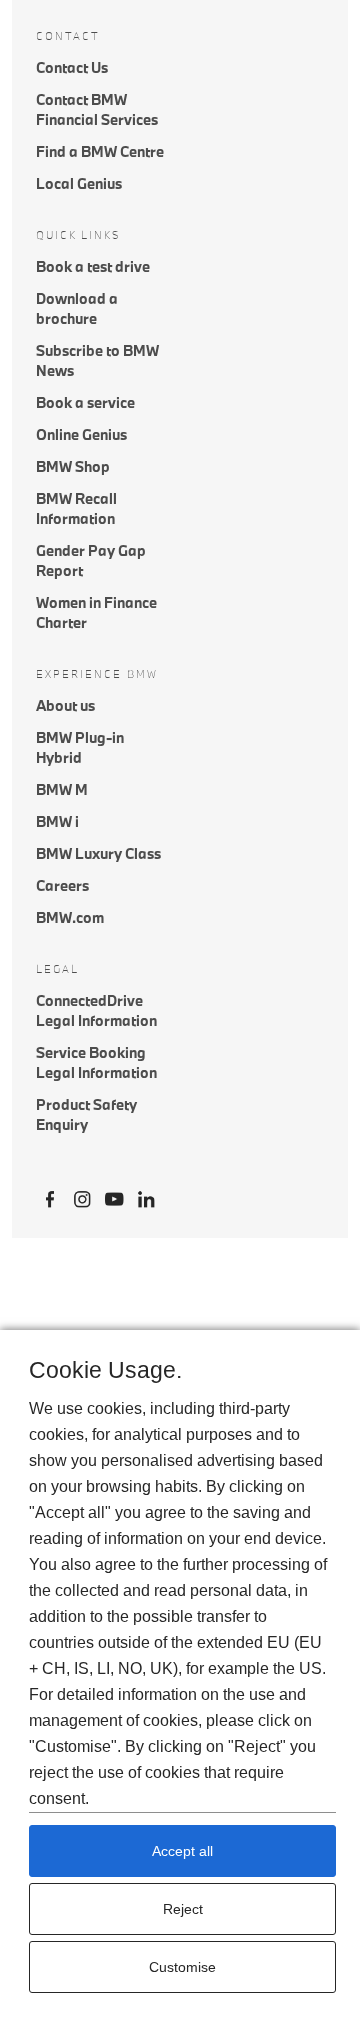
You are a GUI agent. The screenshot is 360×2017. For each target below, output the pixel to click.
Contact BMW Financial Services (97, 109)
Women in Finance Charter (96, 612)
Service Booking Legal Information (96, 1062)
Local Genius (79, 183)
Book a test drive (93, 266)
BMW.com (70, 917)
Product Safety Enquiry (86, 1114)
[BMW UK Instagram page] (82, 1197)
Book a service (85, 402)
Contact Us (72, 67)
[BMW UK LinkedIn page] (146, 1197)
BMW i (57, 821)
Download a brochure (77, 308)
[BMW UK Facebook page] (50, 1197)
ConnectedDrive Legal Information (96, 1010)
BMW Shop (73, 466)
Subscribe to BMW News (97, 360)
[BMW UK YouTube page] (114, 1197)
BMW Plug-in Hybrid (80, 747)
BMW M (62, 789)
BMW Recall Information (76, 508)
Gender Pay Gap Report (91, 560)
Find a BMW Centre (100, 151)
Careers (62, 885)
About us (65, 705)
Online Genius (81, 434)
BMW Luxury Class (98, 853)
